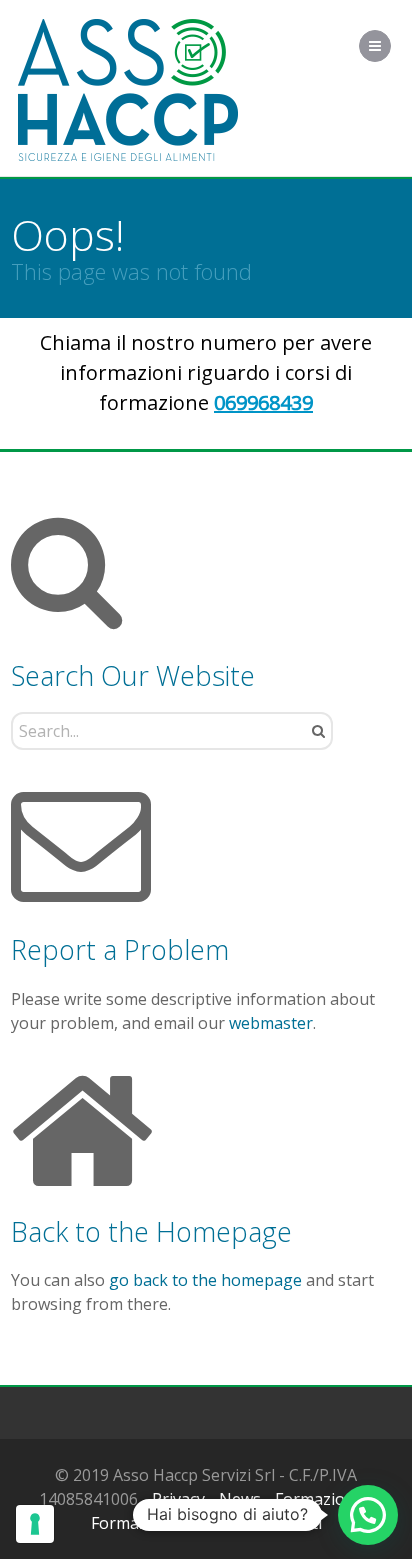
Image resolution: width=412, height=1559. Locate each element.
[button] (368, 1515)
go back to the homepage (205, 1280)
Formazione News (158, 1523)
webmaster (271, 1023)
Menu (390, 46)
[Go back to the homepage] (128, 90)
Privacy (178, 1499)
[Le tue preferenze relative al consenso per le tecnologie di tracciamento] (35, 1524)
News (240, 1499)
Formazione (319, 1499)
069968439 (263, 402)
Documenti (281, 1523)
